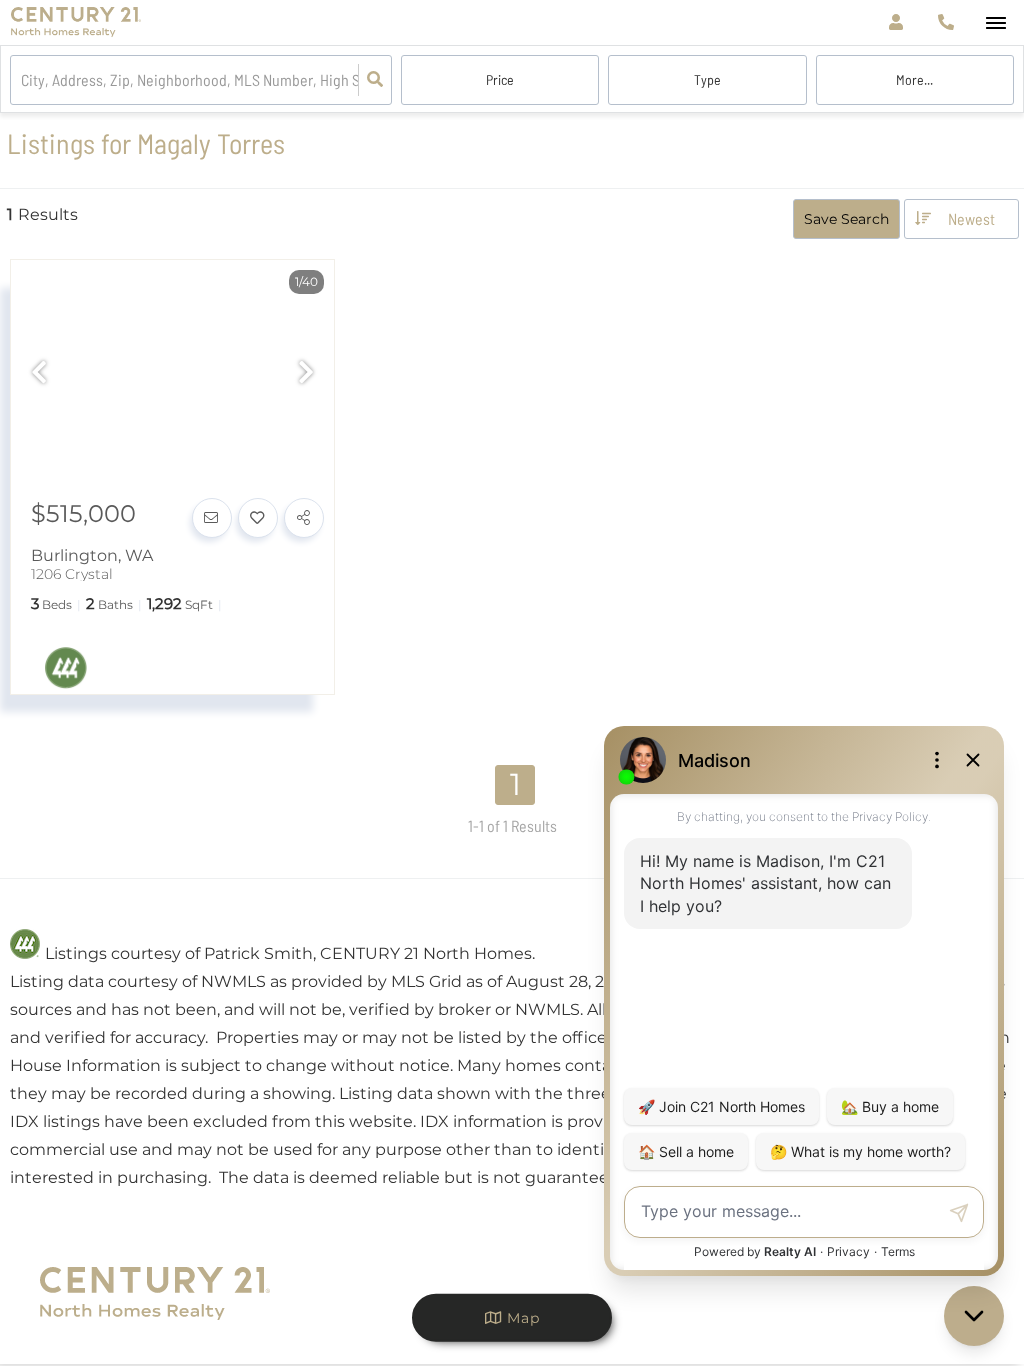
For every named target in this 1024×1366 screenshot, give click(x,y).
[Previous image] (39, 374)
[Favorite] (258, 518)
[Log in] (895, 22)
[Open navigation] (995, 23)
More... (914, 79)
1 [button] (515, 784)
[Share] (304, 518)
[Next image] (306, 374)
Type (707, 79)
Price (500, 79)
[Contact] (212, 518)
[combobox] (22, 80)
